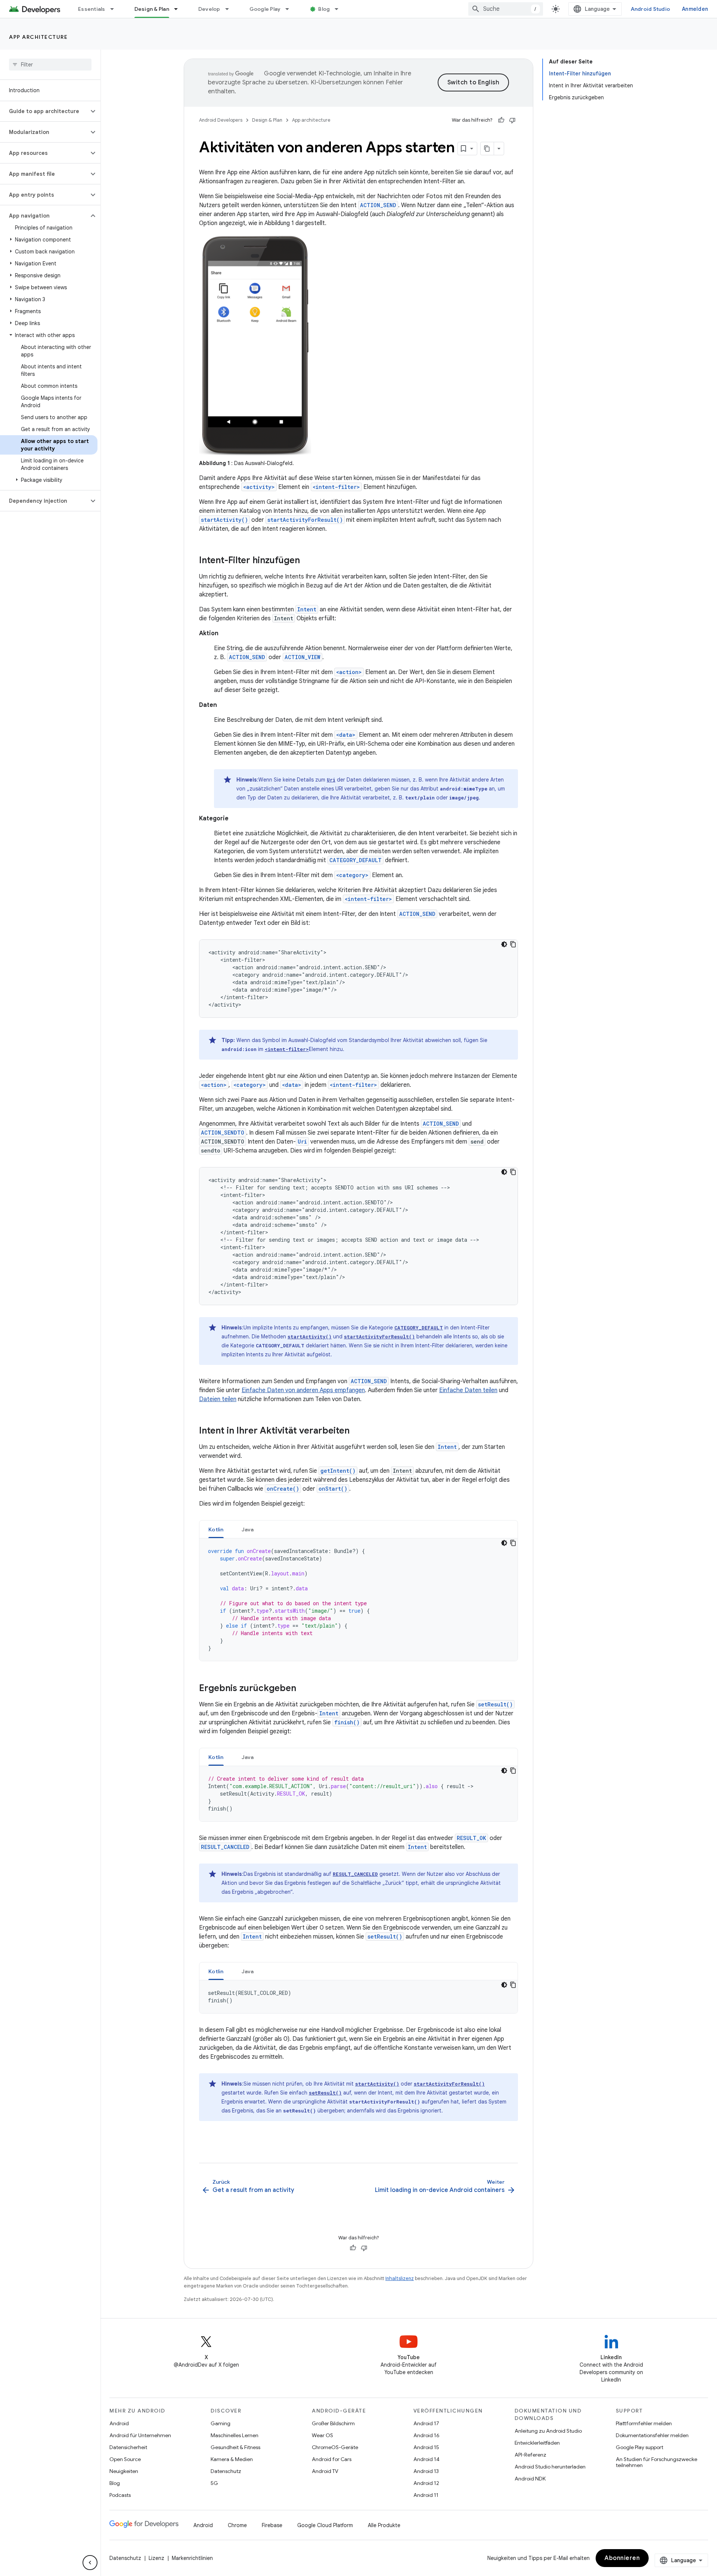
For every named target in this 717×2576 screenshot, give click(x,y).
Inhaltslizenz (400, 2278)
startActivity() (224, 520)
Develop (209, 9)
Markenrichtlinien (192, 2558)
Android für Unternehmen (140, 2435)
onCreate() (283, 1489)
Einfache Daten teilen (468, 1390)
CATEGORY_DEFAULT (356, 860)
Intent (307, 609)
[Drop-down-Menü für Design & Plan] (179, 9)
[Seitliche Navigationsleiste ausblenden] (90, 2563)
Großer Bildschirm (333, 2423)
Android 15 (426, 2447)
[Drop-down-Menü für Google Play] (291, 9)
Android (119, 2423)
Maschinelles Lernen (235, 2435)
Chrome (237, 2525)
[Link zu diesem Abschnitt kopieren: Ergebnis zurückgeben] (304, 1689)
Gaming (221, 2423)
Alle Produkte (384, 2525)
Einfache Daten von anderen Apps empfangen (303, 1390)
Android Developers (221, 120)
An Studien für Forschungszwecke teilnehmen (657, 2462)
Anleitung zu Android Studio (548, 2431)
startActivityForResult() (305, 520)
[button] (44, 111)
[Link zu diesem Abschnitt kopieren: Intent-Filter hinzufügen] (307, 561)
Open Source (125, 2459)
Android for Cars (332, 2459)
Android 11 (426, 2495)
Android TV (325, 2471)
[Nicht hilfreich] (512, 120)
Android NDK (530, 2479)
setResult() (495, 1704)
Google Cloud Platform (325, 2525)
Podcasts (120, 2495)
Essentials (92, 9)
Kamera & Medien (232, 2459)
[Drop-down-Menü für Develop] (230, 9)
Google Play (265, 9)
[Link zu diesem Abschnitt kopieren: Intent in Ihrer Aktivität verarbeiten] (357, 1431)
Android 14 (426, 2459)
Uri (331, 780)
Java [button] (248, 1529)
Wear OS (322, 2435)
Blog (324, 9)
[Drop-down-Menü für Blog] (340, 9)
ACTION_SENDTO (223, 1133)
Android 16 (426, 2435)
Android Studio (651, 9)
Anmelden (695, 9)
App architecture (38, 37)
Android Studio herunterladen (550, 2467)
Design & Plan (152, 9)
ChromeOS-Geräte (335, 2447)
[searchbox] (50, 65)
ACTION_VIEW (302, 657)
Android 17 (426, 2423)
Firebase (272, 2525)
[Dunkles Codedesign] (504, 944)
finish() (347, 1722)
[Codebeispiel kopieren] (513, 944)
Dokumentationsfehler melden (652, 2435)
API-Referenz (530, 2455)
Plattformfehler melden (644, 2423)
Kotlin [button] (216, 1529)
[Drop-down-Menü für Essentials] (115, 9)
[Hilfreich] (501, 120)
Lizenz (156, 2558)
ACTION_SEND (378, 205)
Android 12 (426, 2483)
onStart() (333, 1489)
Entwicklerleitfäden (537, 2443)
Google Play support (640, 2447)
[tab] (216, 1529)
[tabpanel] (358, 1600)
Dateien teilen (218, 1399)
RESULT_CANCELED (225, 1847)
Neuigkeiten (124, 2471)
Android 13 (426, 2471)
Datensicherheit (128, 2447)
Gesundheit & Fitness (235, 2447)
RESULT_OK (471, 1838)
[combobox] (506, 9)
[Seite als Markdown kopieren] (487, 149)
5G (214, 2483)
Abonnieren (622, 2558)
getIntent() (338, 1471)
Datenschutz (226, 2471)
